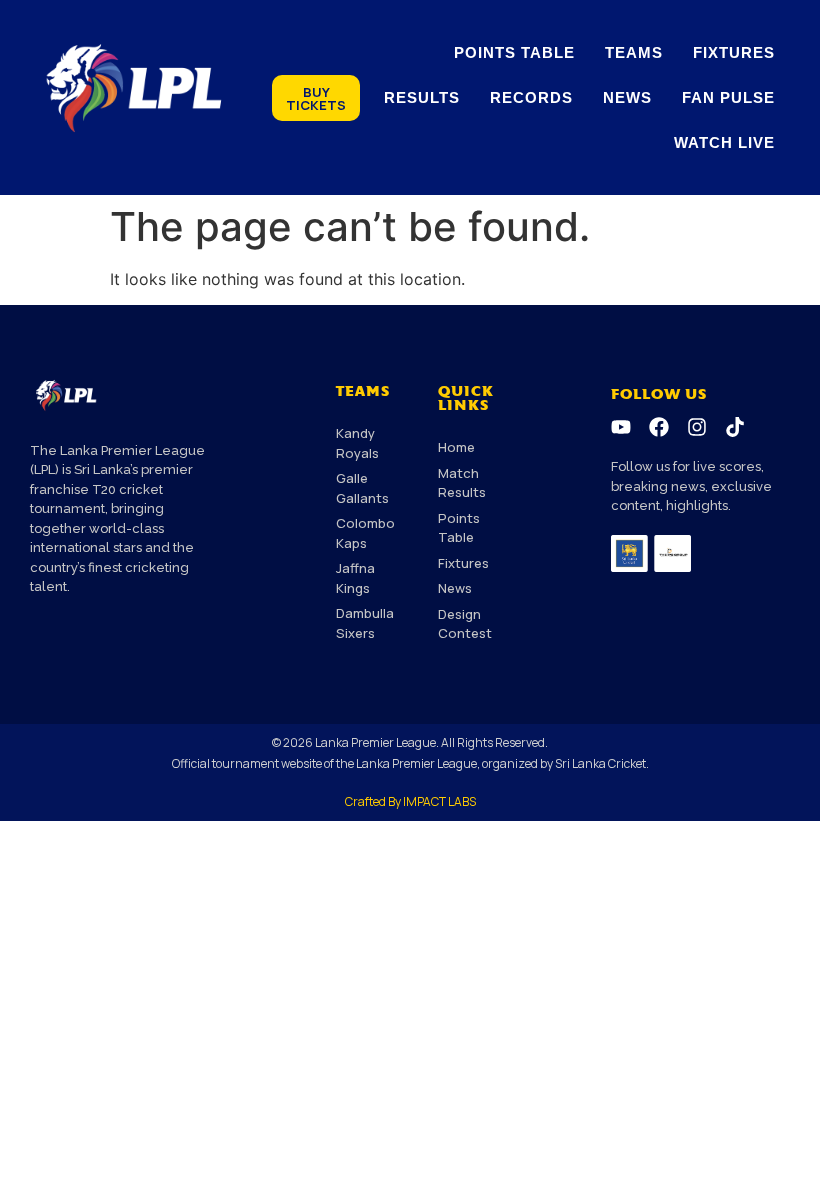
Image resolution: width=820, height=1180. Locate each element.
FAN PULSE (728, 97)
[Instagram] (697, 427)
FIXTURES (734, 52)
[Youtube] (621, 427)
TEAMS (634, 52)
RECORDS (531, 97)
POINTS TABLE (514, 52)
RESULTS (422, 97)
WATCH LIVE (724, 142)
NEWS (627, 97)
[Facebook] (659, 427)
